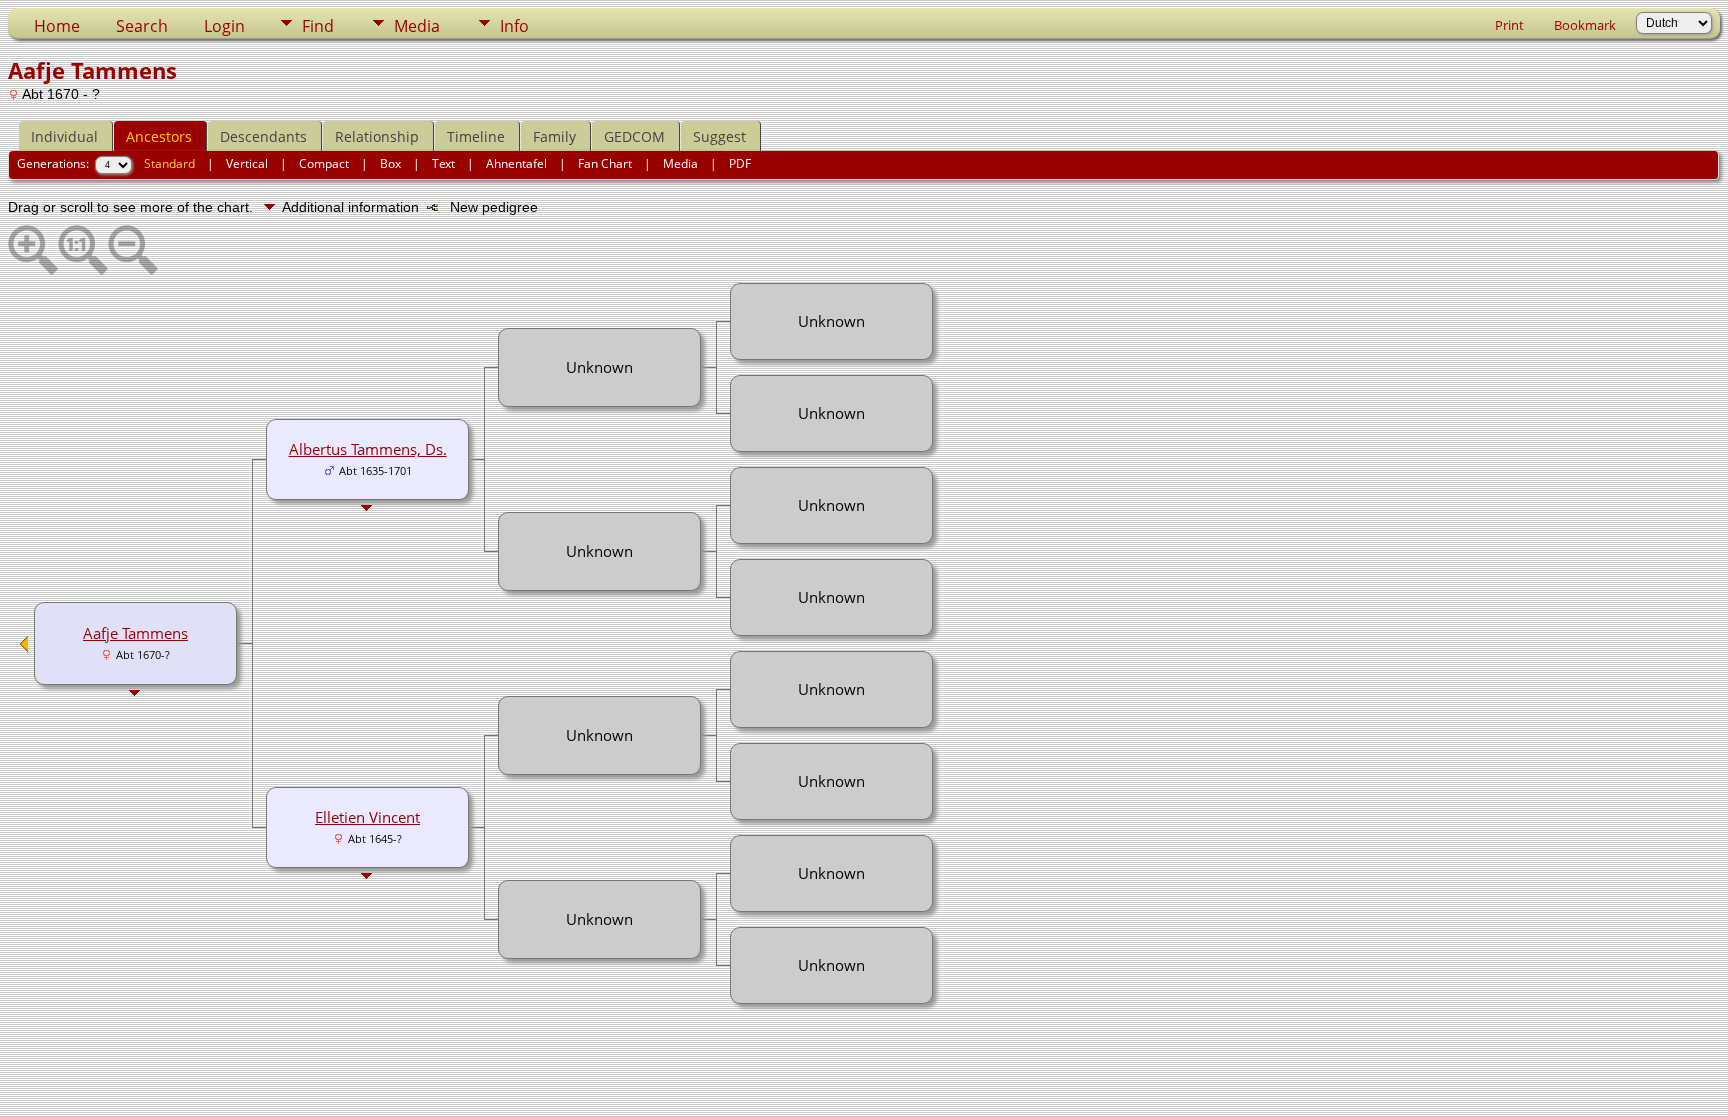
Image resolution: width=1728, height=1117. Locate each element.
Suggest (719, 136)
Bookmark (1585, 25)
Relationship (377, 136)
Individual (64, 136)
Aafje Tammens (135, 633)
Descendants (263, 136)
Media (417, 26)
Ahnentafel (516, 163)
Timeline (476, 136)
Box (390, 163)
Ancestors (159, 136)
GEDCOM (634, 136)
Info (514, 26)
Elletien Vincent (367, 817)
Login (224, 26)
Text (443, 163)
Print (1509, 25)
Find (318, 26)
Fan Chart (605, 163)
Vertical (247, 163)
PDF (740, 163)
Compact (324, 163)
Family (554, 136)
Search (142, 26)
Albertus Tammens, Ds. (368, 449)
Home (57, 26)
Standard (169, 163)
